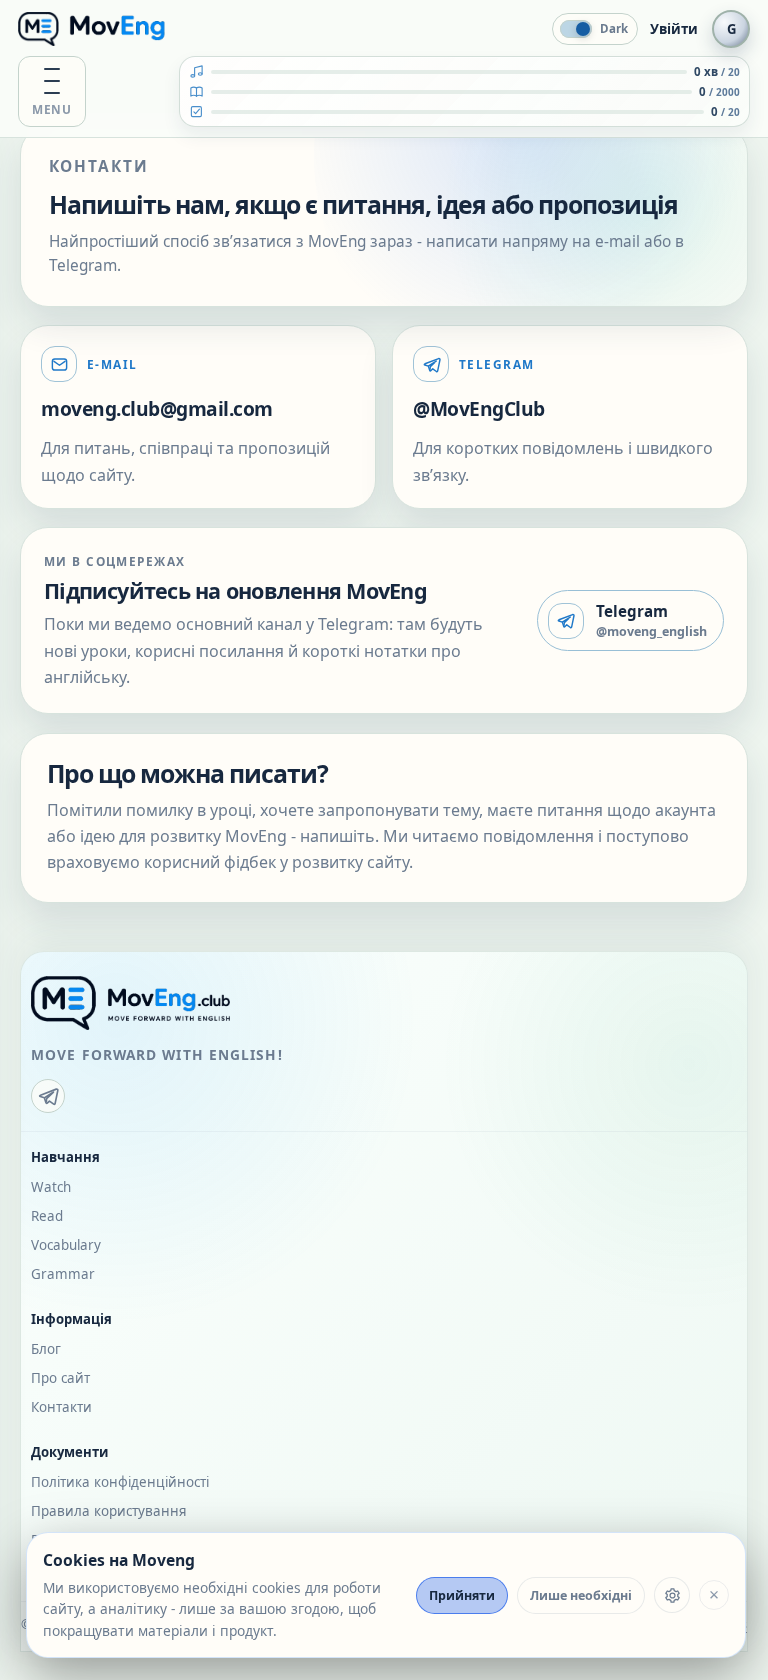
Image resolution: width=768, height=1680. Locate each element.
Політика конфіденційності (120, 1482)
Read (47, 1216)
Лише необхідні (581, 1595)
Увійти (674, 29)
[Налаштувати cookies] (672, 1595)
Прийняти (462, 1595)
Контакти (61, 1407)
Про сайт (60, 1378)
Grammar (63, 1274)
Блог (46, 1349)
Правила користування (109, 1511)
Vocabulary (66, 1245)
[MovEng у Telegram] (48, 1096)
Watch (51, 1187)
